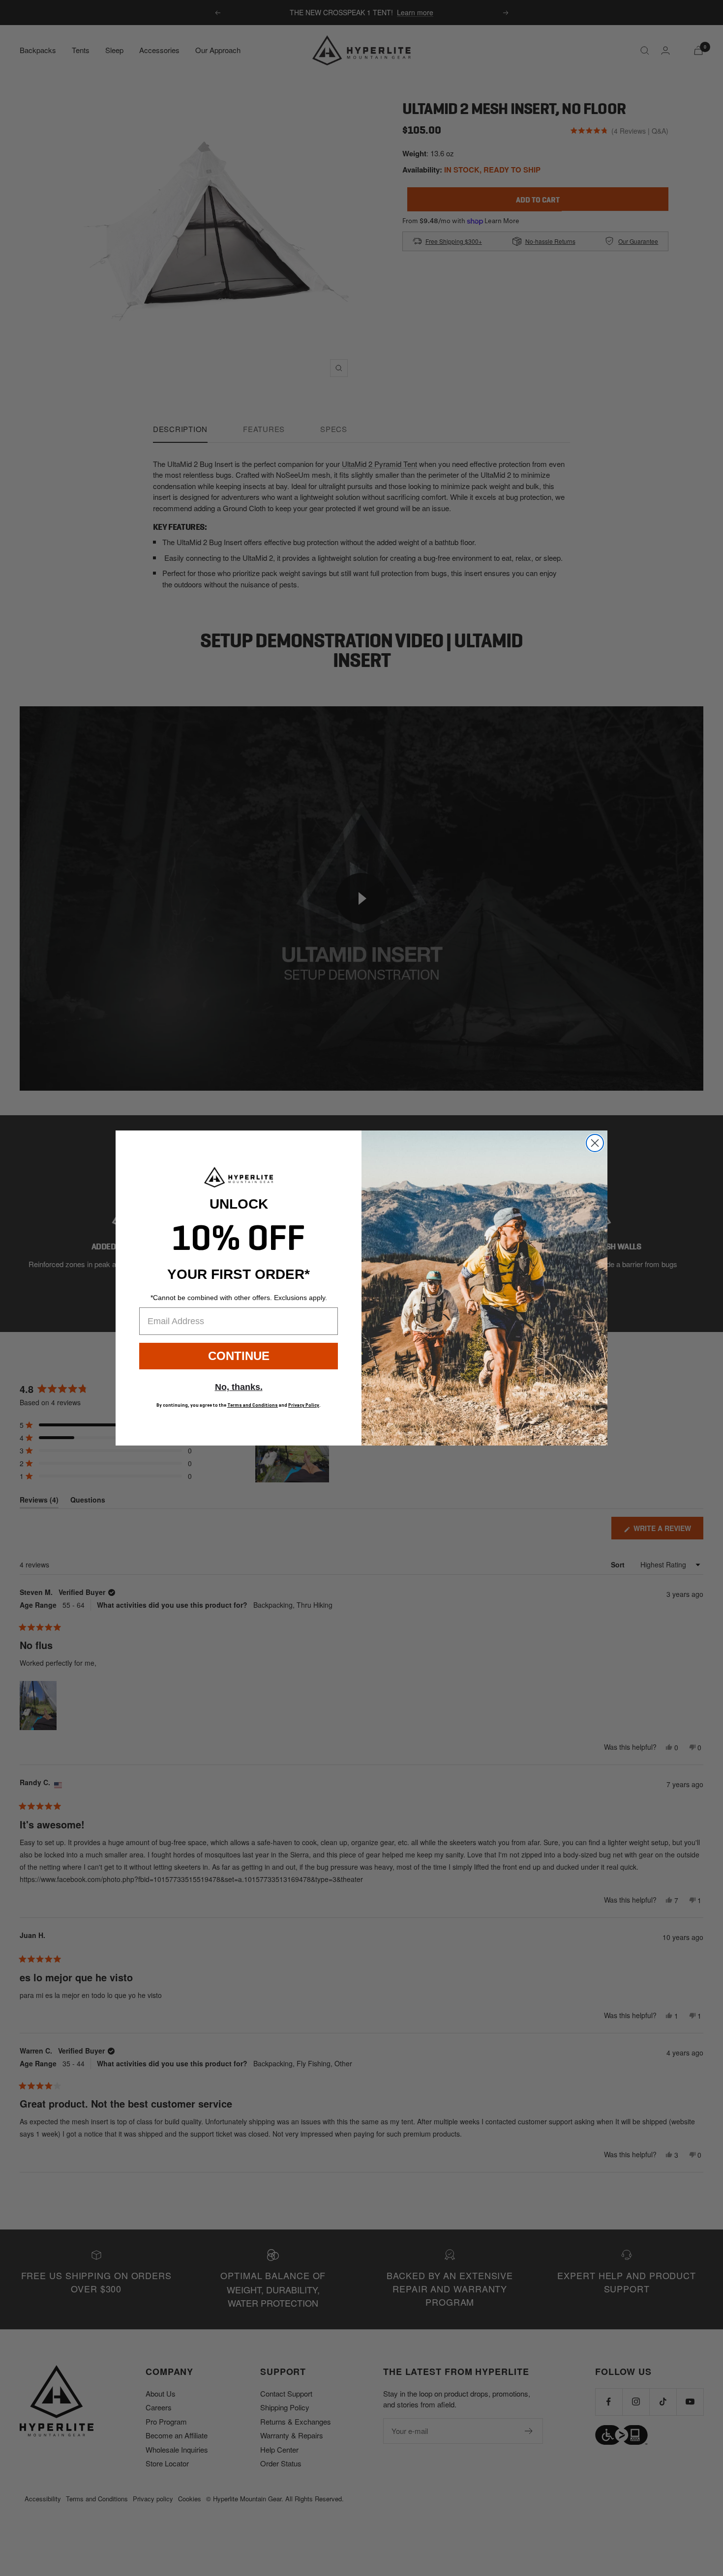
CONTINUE (239, 1356)
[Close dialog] (595, 1143)
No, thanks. (239, 1387)
